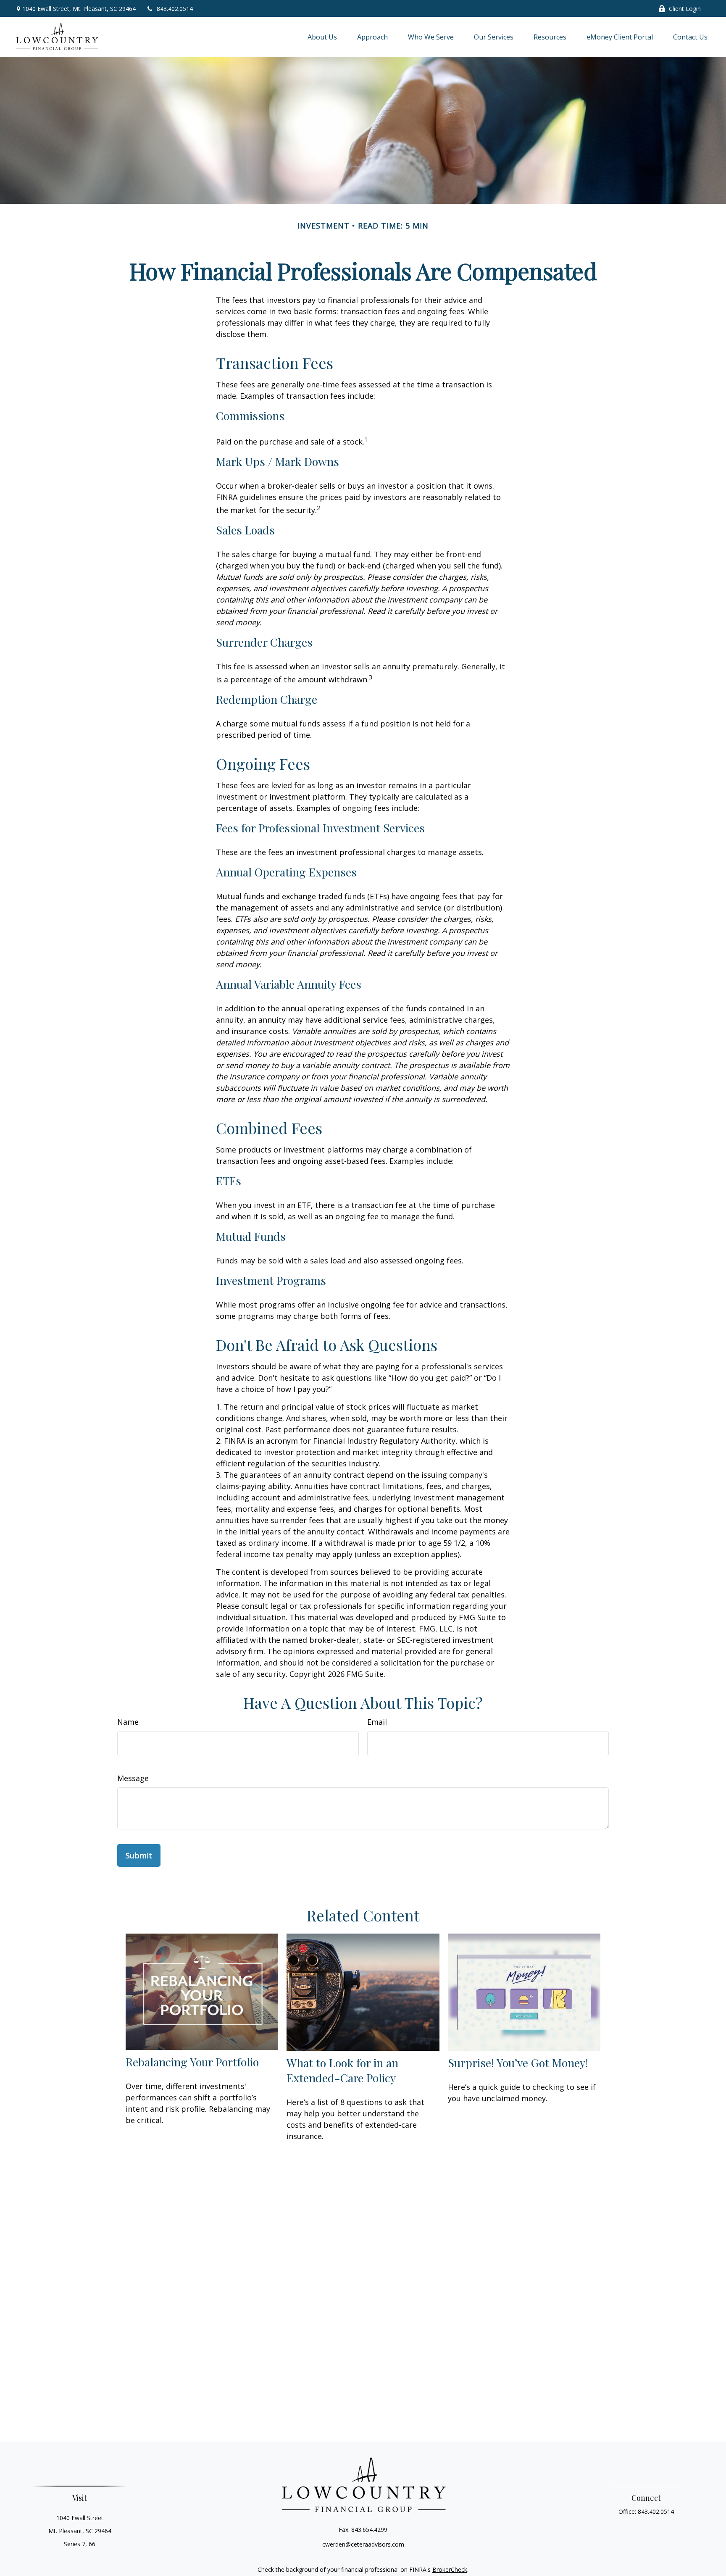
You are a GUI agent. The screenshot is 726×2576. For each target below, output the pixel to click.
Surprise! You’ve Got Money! (518, 2063)
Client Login (685, 9)
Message (133, 1778)
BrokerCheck (450, 2569)
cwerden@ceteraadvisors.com (363, 2544)
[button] (322, 37)
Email (377, 1722)
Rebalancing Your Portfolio (192, 2062)
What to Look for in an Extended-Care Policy (342, 2070)
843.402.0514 (175, 9)
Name (128, 1722)
